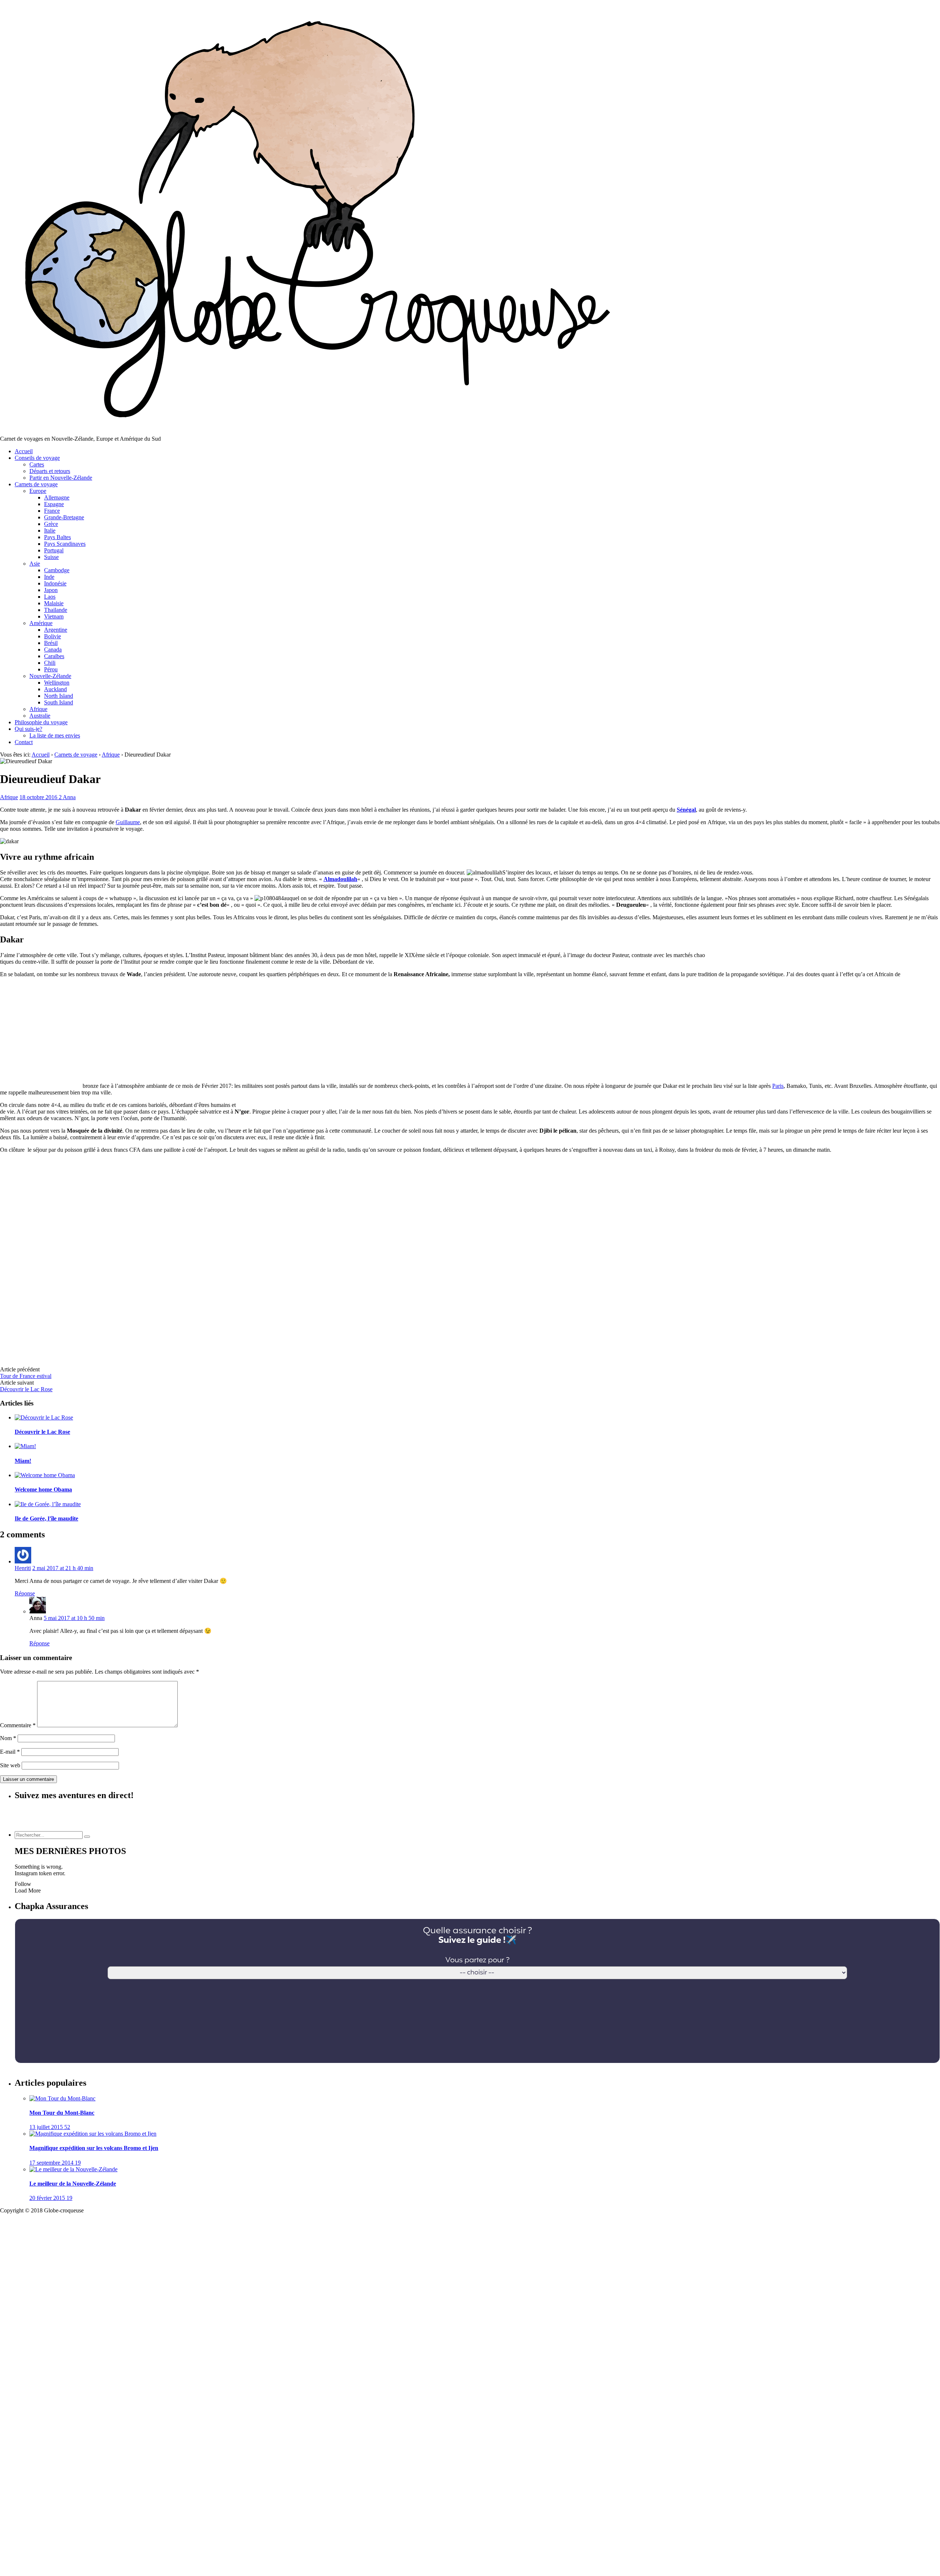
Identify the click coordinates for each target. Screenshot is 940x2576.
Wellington (57, 683)
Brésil (51, 643)
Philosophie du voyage (41, 722)
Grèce (51, 524)
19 (78, 2163)
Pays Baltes (57, 537)
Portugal (54, 550)
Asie (35, 564)
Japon (51, 590)
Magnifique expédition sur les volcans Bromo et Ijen (94, 2148)
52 (67, 2127)
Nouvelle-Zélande (50, 676)
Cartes (37, 464)
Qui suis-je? (28, 729)
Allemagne (57, 497)
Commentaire (18, 1725)
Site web (10, 1765)
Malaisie (54, 603)
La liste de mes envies (55, 735)
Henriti (23, 1568)
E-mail (10, 1752)
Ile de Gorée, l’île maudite (46, 1518)
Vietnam (54, 616)
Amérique (41, 623)
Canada (53, 650)
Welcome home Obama (43, 1489)
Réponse (25, 1593)
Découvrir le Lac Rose (26, 1389)
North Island (59, 696)
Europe (38, 491)
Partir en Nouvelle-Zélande (61, 478)
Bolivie (53, 636)
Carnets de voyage (36, 484)
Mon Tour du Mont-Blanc (62, 2113)
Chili (50, 663)
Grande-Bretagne (64, 517)
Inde (49, 577)
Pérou (51, 669)
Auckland (55, 689)
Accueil (24, 451)
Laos (50, 597)
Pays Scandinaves (65, 544)
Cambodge (57, 570)
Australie (40, 716)
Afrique (38, 709)
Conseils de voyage (37, 458)
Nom (8, 1738)
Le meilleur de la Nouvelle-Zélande (73, 2184)
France (52, 511)
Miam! (23, 1461)
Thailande (56, 610)
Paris (778, 1086)
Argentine (56, 630)
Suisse (51, 557)
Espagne (54, 504)
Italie (50, 531)
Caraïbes (54, 656)
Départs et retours (50, 471)
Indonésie (55, 583)
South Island (59, 702)
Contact (24, 742)
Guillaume (128, 822)
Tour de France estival (26, 1376)
